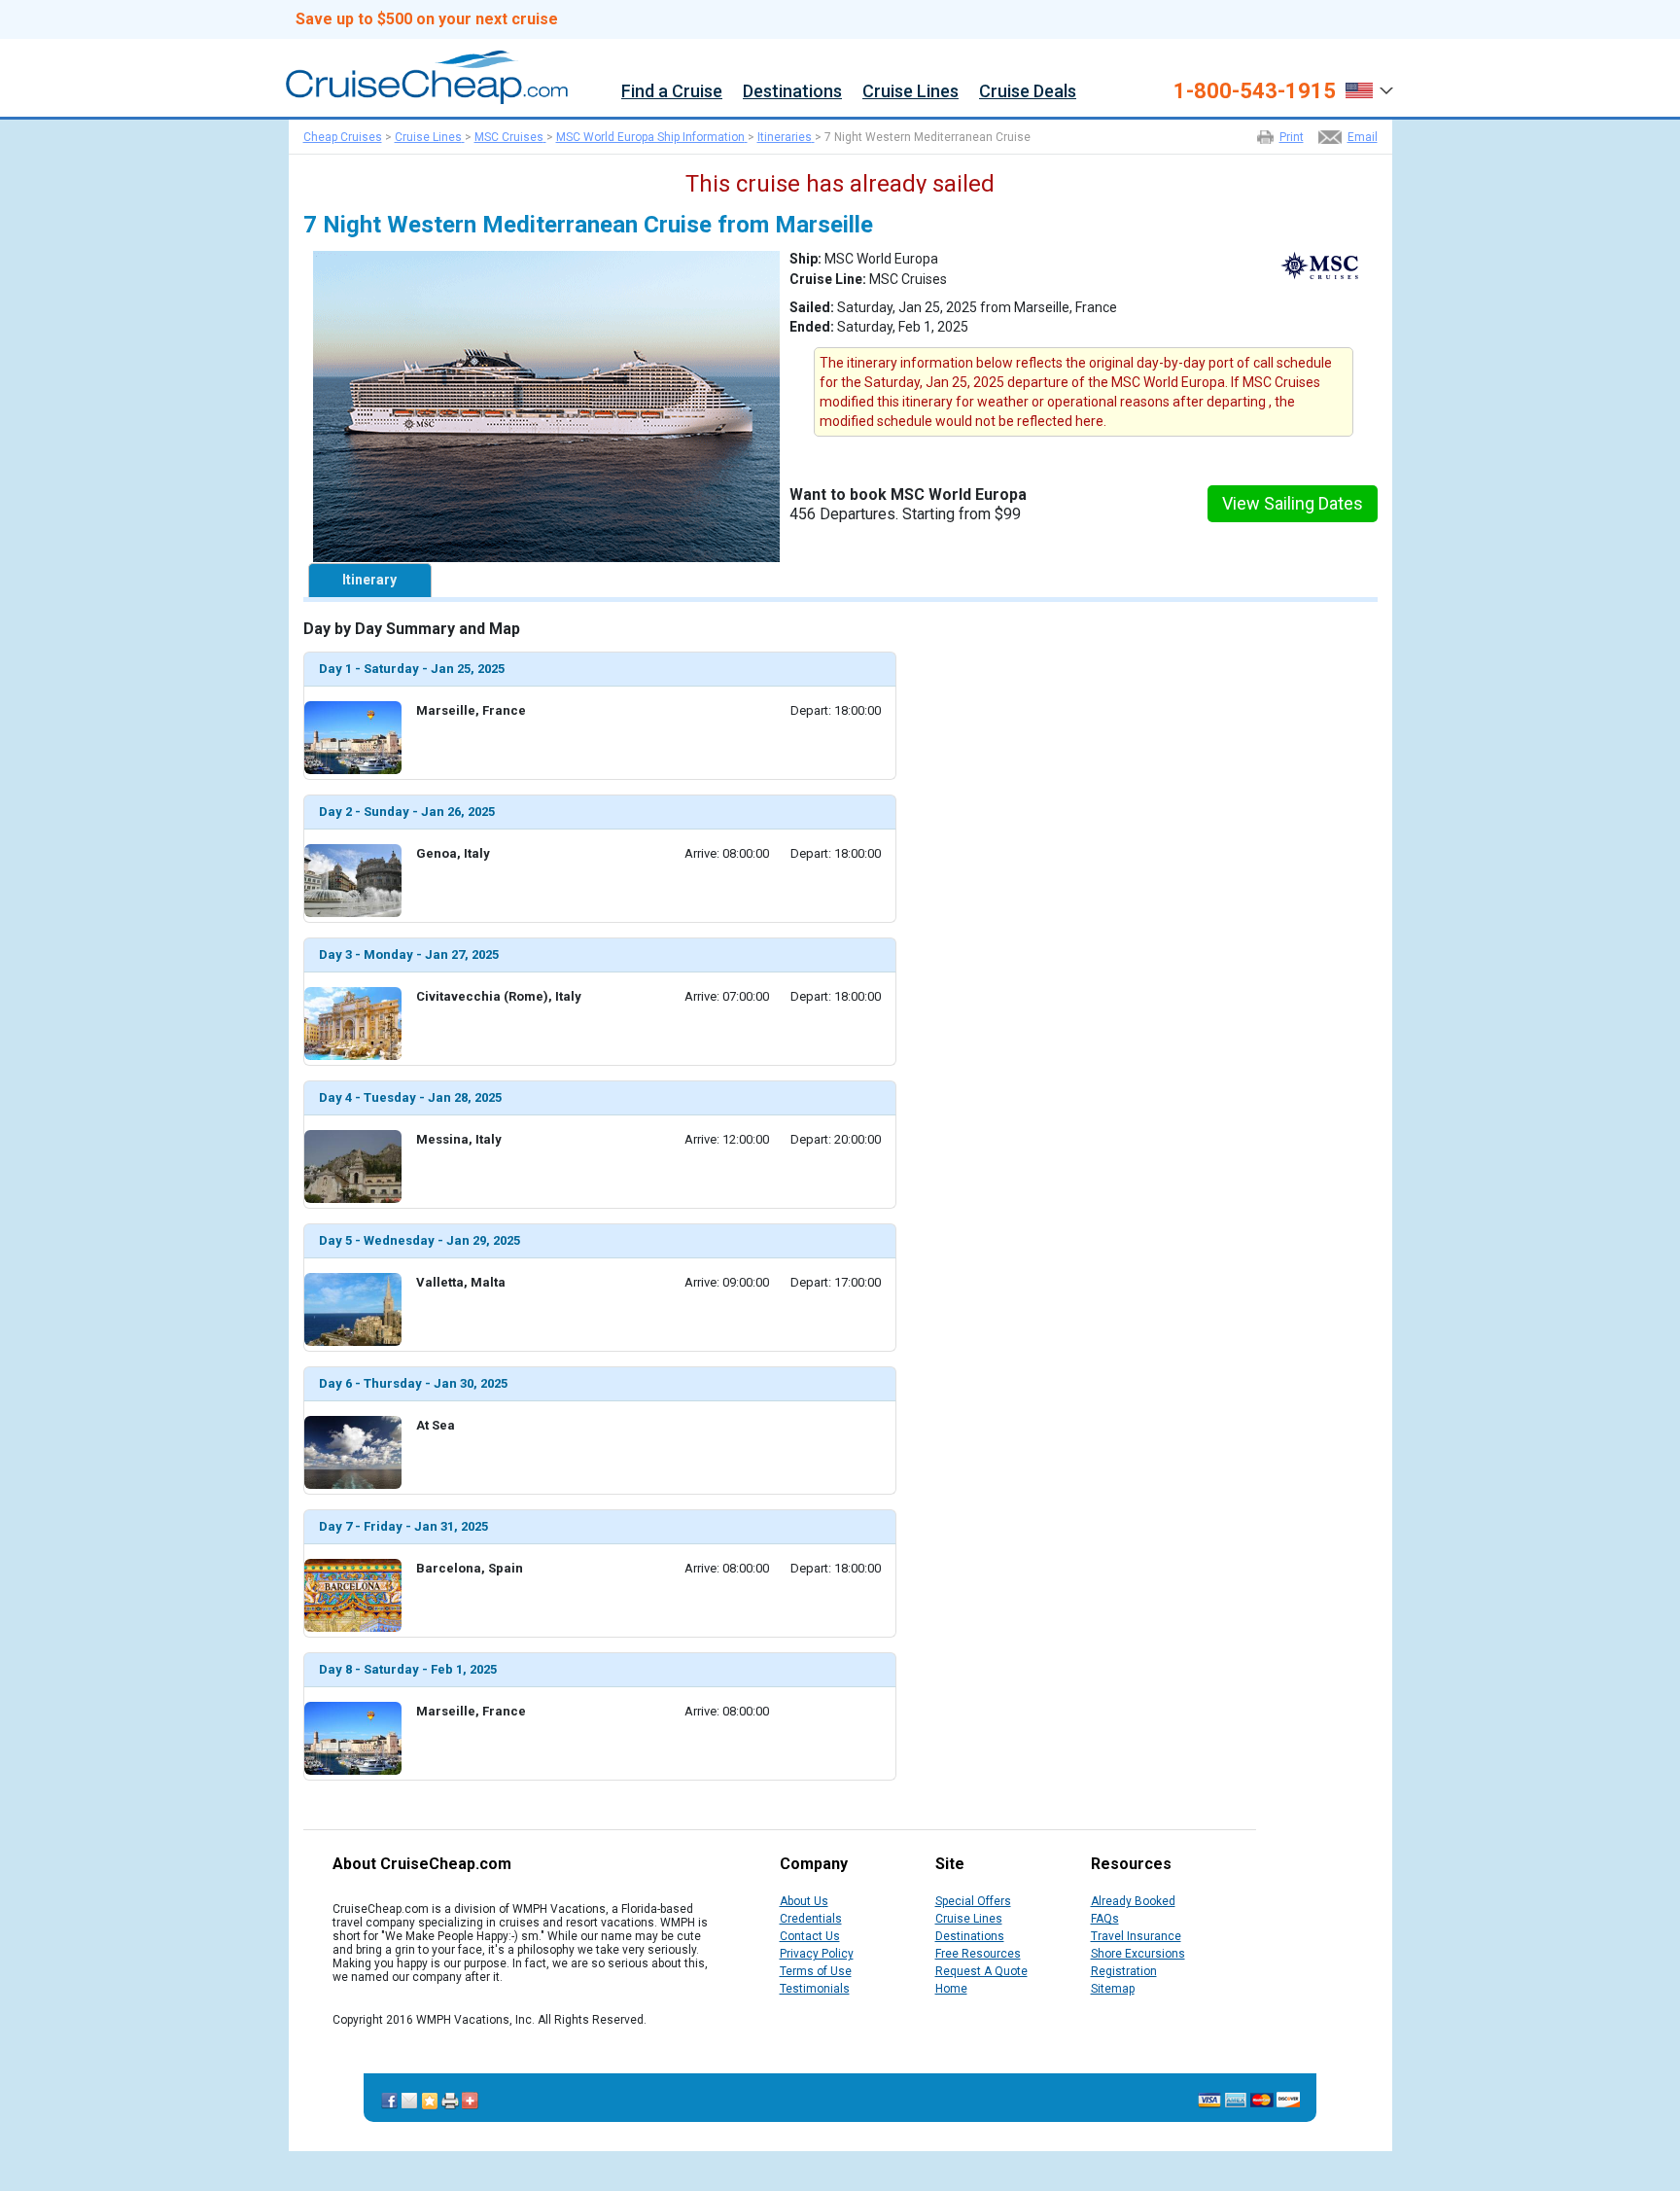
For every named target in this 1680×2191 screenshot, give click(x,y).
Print (1292, 137)
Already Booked (1133, 1901)
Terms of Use (816, 1971)
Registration (1124, 1971)
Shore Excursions (1138, 1954)
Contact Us (810, 1936)
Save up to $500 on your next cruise (427, 19)
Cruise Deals (1028, 92)
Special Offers (973, 1901)
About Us (804, 1901)
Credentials (811, 1919)
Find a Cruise (672, 92)
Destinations (792, 92)
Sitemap (1113, 1989)
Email (1363, 137)
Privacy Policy (817, 1954)
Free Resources (978, 1954)
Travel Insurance (1136, 1936)
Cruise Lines (910, 92)
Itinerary (369, 580)
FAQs (1105, 1919)
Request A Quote (981, 1971)
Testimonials (815, 1989)
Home (951, 1989)
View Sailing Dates (1293, 503)
